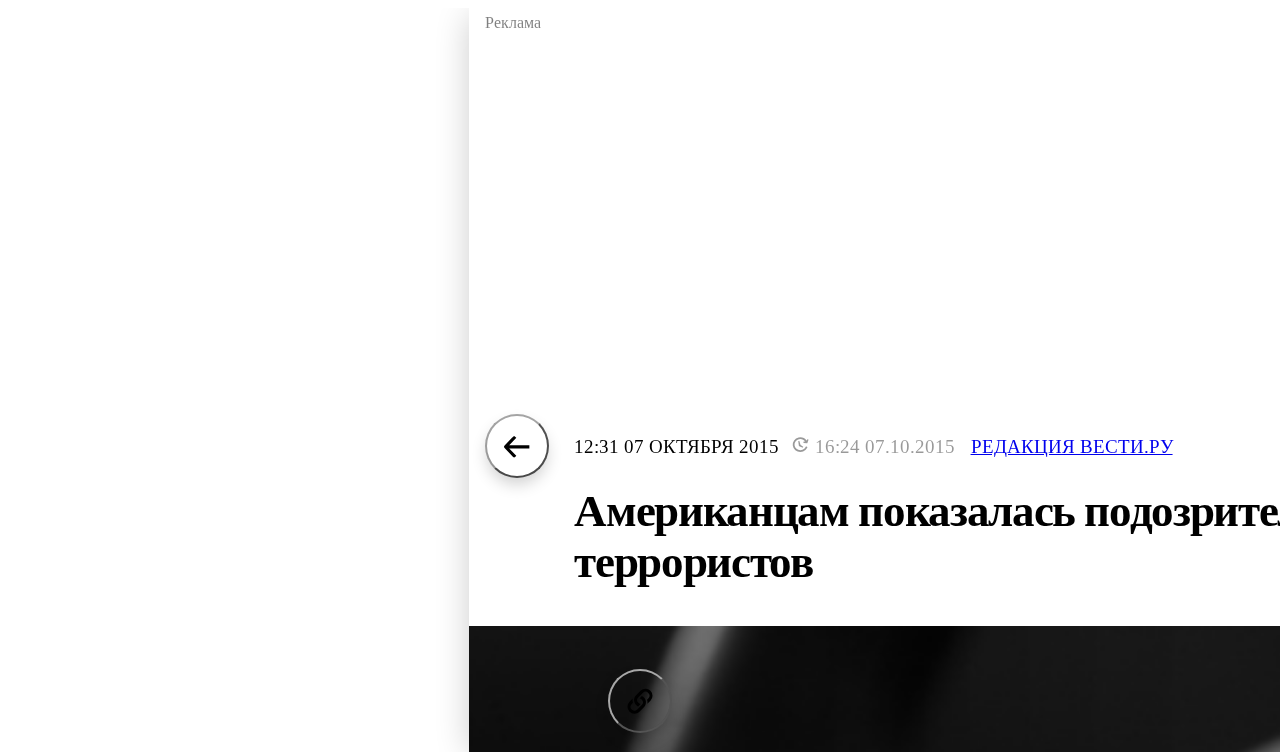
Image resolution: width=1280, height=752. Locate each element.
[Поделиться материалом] (640, 701)
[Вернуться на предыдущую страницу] (517, 446)
